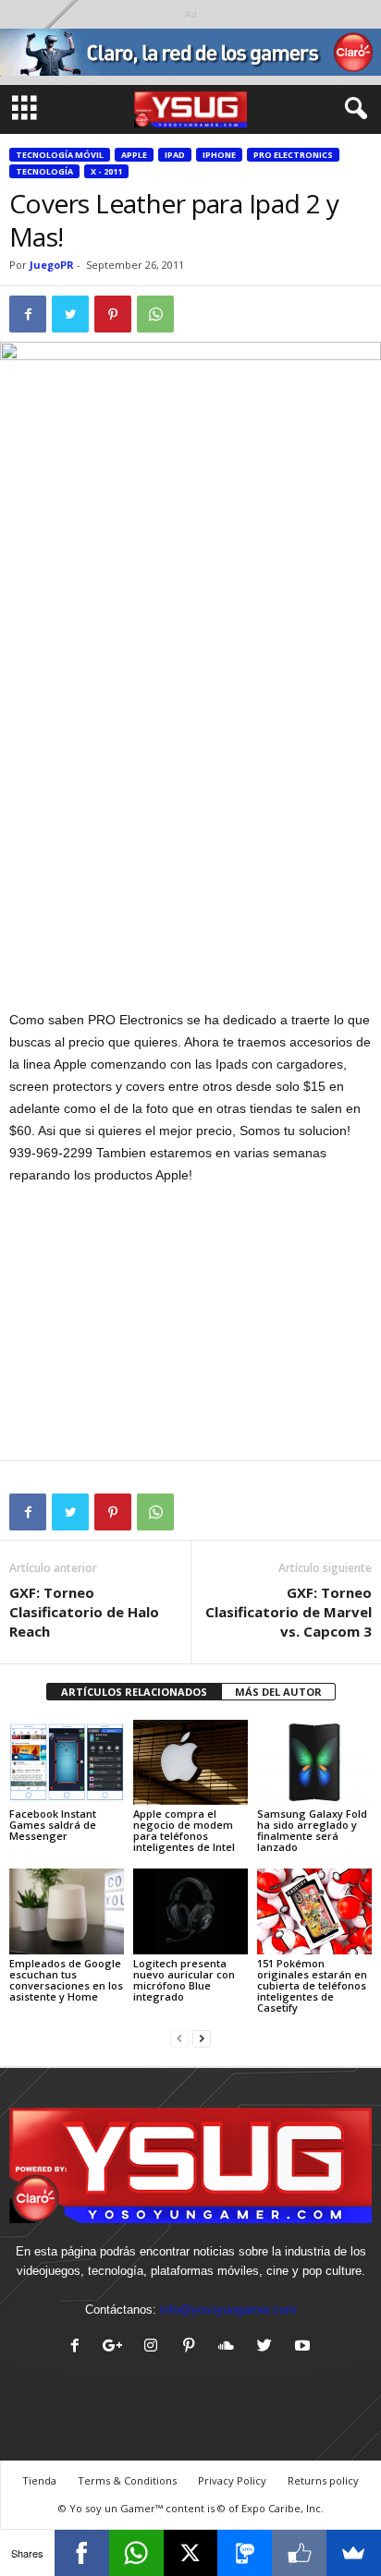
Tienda (39, 2480)
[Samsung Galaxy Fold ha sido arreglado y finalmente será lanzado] (314, 1763)
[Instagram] (155, 2347)
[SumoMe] (354, 2553)
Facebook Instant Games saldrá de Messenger (53, 1825)
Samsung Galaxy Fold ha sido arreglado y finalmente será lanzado (312, 1830)
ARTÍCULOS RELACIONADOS (134, 1692)
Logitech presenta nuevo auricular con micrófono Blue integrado (184, 1980)
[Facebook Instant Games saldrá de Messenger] (67, 1763)
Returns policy (323, 2480)
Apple (134, 155)
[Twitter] (269, 2347)
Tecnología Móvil (60, 155)
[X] (191, 2553)
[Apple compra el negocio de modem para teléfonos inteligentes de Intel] (190, 1763)
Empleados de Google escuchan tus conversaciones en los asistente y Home (66, 1980)
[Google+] (117, 2347)
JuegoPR (52, 265)
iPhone (219, 155)
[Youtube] (305, 2347)
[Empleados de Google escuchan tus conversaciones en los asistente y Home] (67, 1911)
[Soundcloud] (231, 2347)
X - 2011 (106, 171)
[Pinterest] (193, 2347)
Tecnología (44, 171)
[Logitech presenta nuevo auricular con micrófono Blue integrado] (190, 1911)
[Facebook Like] (299, 2553)
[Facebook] (79, 2347)
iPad (175, 155)
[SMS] (245, 2553)
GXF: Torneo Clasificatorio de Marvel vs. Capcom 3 (289, 1612)
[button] (352, 109)
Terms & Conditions (127, 2480)
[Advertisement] (190, 873)
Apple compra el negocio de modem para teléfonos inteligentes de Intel (184, 1830)
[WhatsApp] (136, 2553)
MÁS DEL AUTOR (278, 1692)
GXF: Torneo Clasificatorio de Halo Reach (84, 1612)
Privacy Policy (232, 2480)
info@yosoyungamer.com (228, 2310)
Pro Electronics (293, 155)
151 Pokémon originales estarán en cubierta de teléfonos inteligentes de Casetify (312, 1985)
